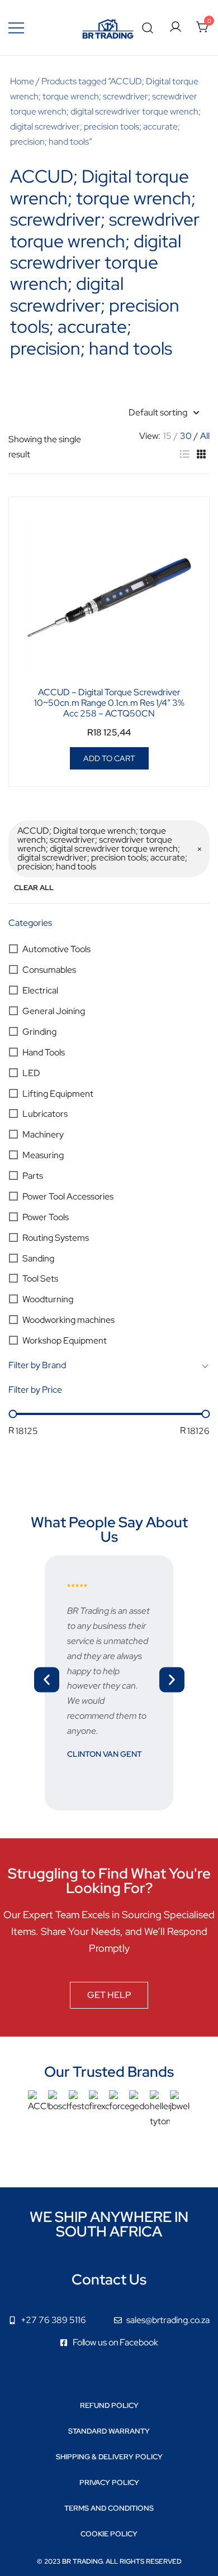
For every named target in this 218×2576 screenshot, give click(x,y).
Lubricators (45, 1114)
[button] (184, 454)
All (205, 436)
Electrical (40, 990)
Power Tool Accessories (68, 1196)
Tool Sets (40, 1279)
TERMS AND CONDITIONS (109, 2508)
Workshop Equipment (65, 1340)
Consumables (49, 970)
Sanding (38, 1258)
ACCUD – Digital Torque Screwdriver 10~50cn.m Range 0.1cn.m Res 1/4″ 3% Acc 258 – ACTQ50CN (109, 703)
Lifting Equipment (58, 1094)
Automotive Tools (56, 949)
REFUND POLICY (109, 2405)
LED (31, 1073)
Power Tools (46, 1217)
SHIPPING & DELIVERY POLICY (109, 2457)
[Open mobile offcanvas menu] (16, 28)
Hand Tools (44, 1052)
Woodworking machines (68, 1320)
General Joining (54, 1011)
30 (186, 436)
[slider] (13, 1414)
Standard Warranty (109, 2431)
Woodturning (48, 1299)
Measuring (43, 1155)
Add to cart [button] (109, 758)
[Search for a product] (148, 28)
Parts (33, 1176)
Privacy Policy (109, 2482)
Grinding (39, 1032)
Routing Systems (56, 1238)
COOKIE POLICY (109, 2534)
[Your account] (176, 28)
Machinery (43, 1134)
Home (22, 81)
